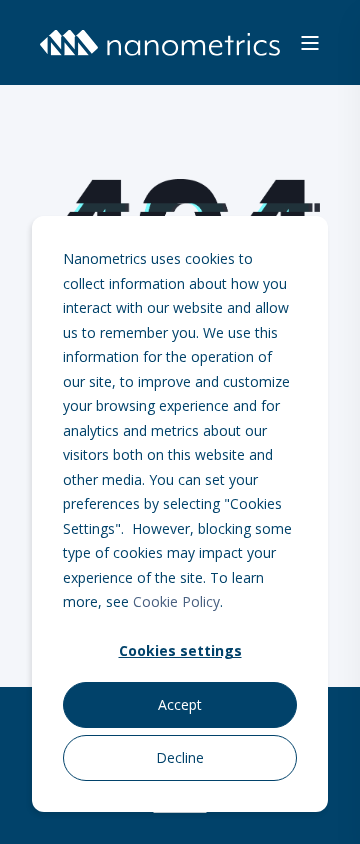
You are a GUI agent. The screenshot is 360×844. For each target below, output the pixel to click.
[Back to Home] (160, 42)
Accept (180, 704)
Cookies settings (180, 650)
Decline (180, 757)
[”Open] (310, 43)
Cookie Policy (176, 601)
